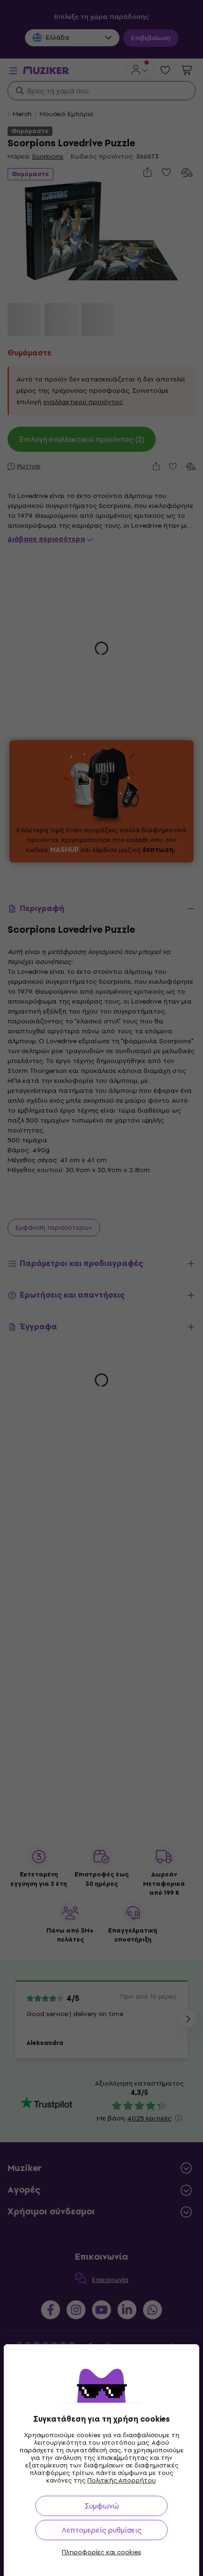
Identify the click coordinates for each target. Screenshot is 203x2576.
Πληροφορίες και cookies (101, 2552)
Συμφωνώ (102, 2506)
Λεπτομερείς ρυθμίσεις (102, 2530)
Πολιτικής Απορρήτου (122, 2480)
